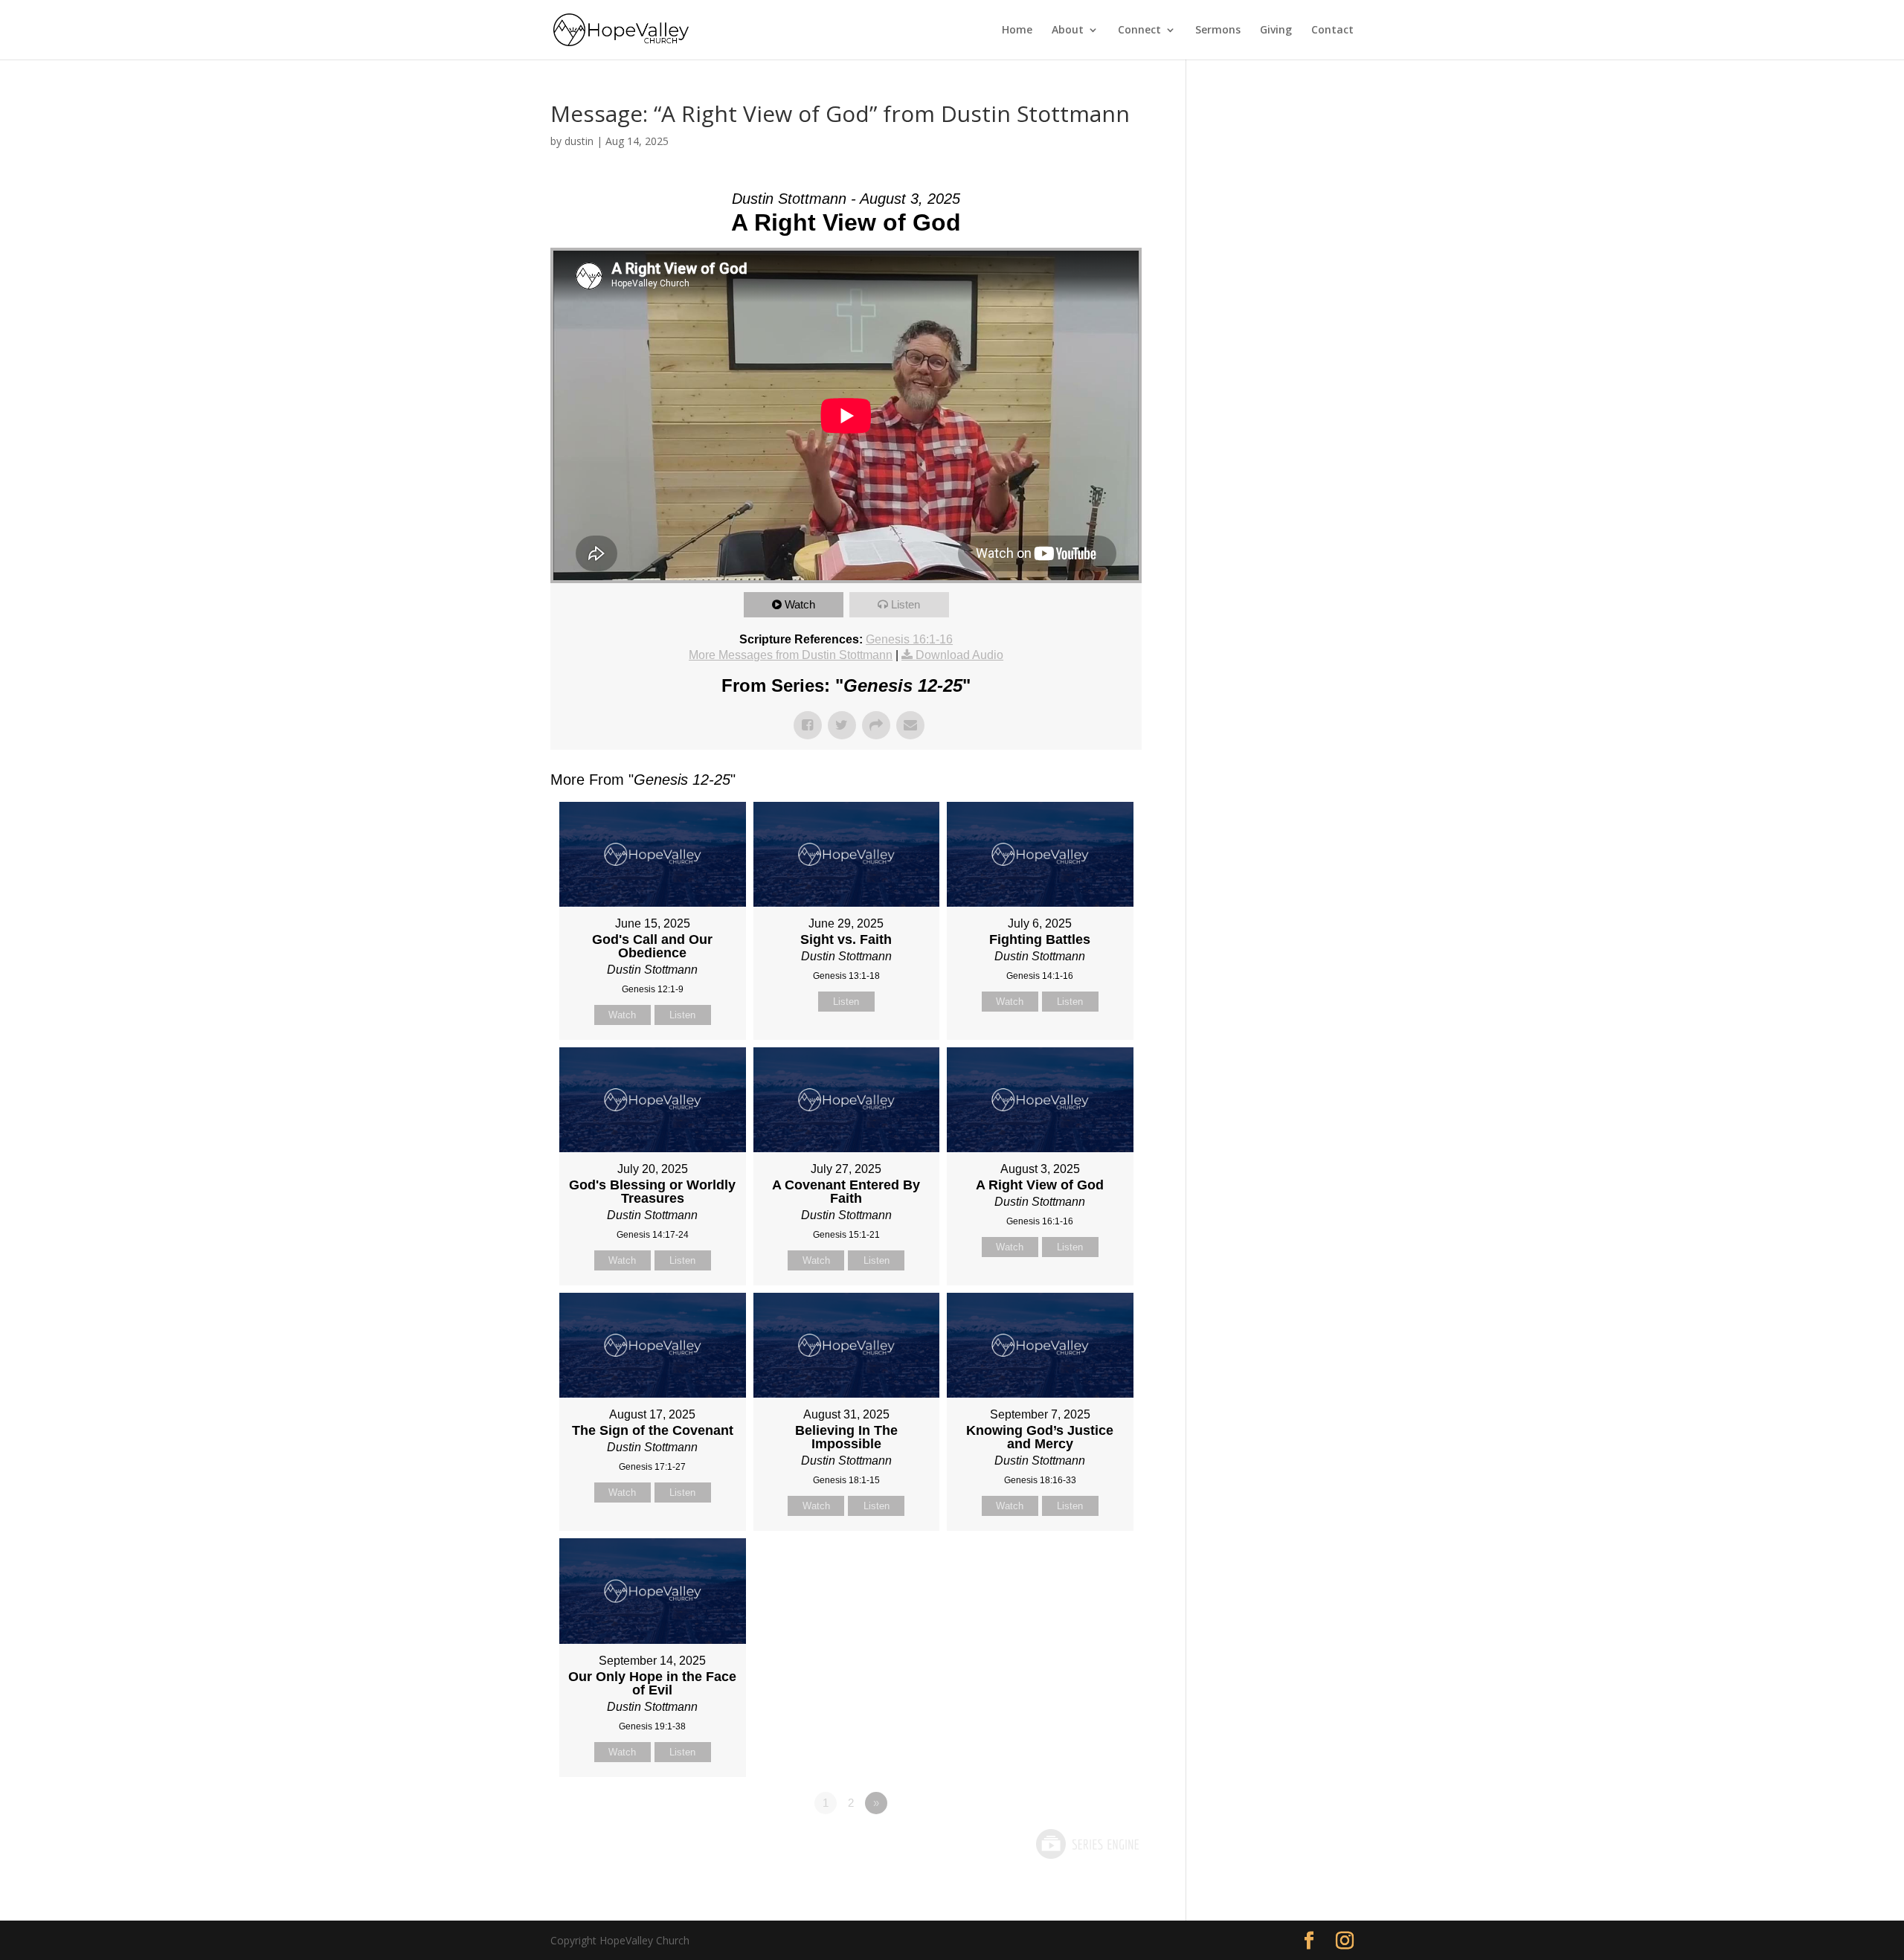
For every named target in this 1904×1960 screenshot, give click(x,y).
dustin (579, 141)
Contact (1332, 30)
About (1068, 30)
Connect (1139, 30)
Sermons (1218, 30)
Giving (1276, 30)
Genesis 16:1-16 (909, 639)
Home (1017, 30)
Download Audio (959, 655)
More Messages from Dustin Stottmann (791, 655)
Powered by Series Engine (1087, 1844)
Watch (800, 604)
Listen (906, 604)
